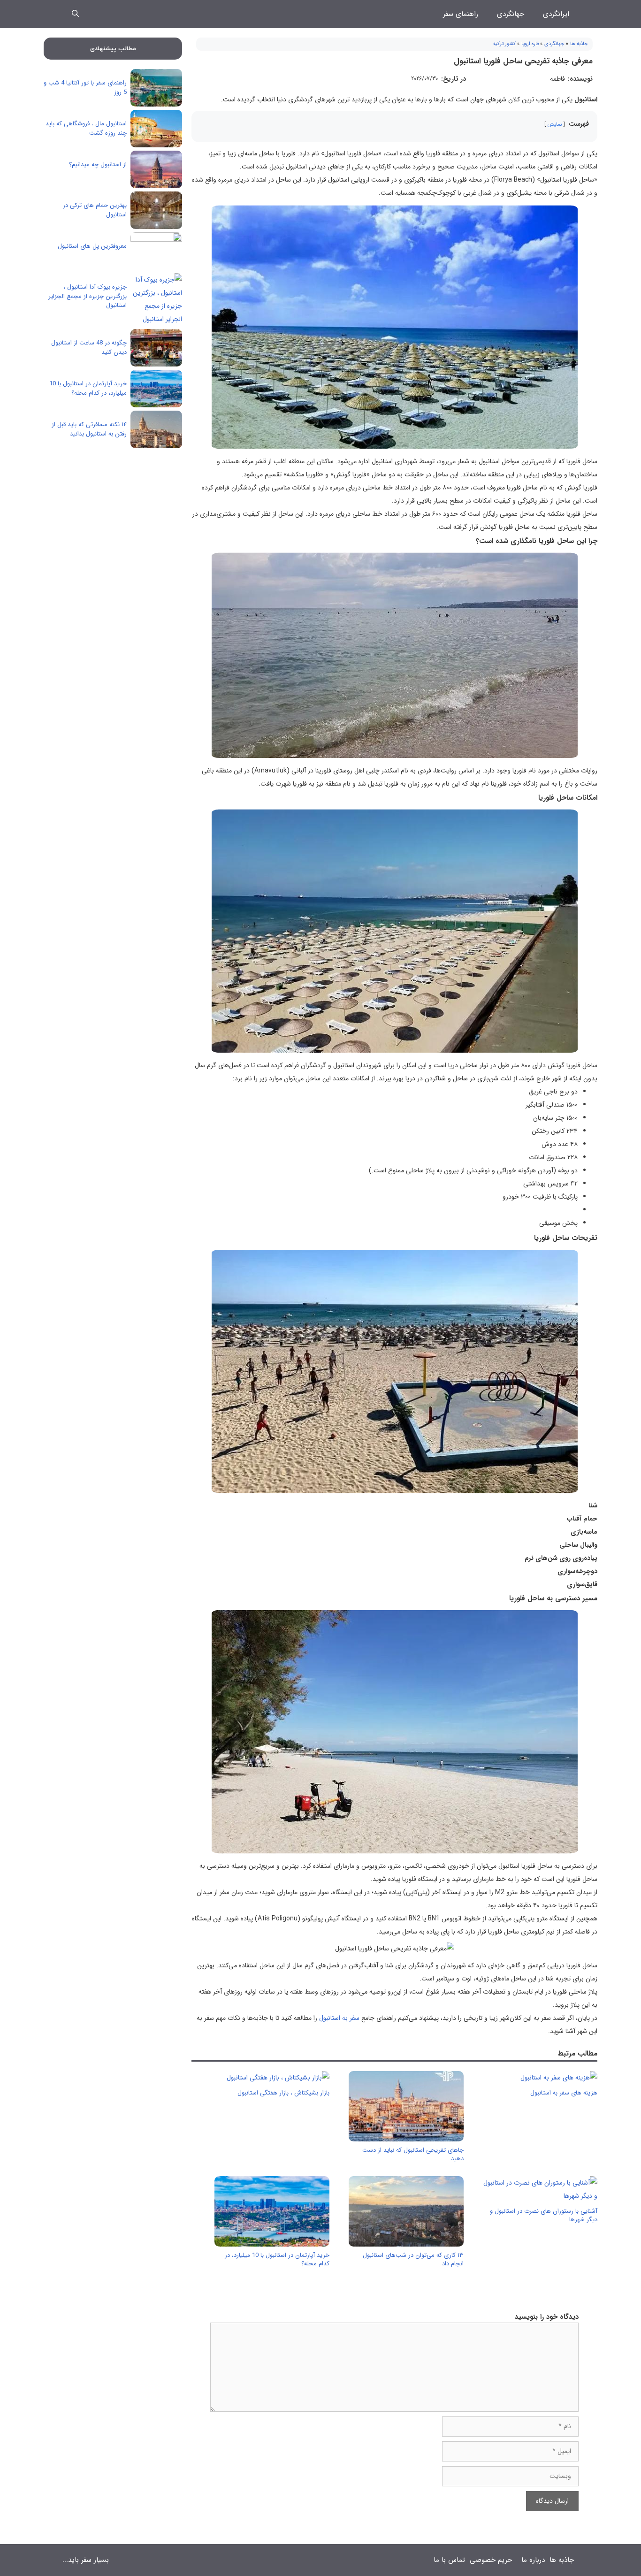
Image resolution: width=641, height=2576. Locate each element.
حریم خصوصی (491, 2560)
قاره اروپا (530, 44)
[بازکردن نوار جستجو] (75, 14)
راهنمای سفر (461, 14)
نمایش (555, 124)
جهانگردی (511, 14)
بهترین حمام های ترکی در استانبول (95, 210)
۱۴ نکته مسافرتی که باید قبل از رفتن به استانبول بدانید (89, 429)
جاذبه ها (579, 44)
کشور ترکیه (504, 44)
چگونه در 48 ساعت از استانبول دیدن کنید (89, 348)
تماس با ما (449, 2560)
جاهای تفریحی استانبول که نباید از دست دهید (413, 2154)
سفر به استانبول (339, 2018)
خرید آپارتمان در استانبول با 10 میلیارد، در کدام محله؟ (277, 2259)
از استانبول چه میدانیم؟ (98, 164)
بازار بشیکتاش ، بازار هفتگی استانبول (283, 2093)
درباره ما (533, 2560)
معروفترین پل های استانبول (92, 246)
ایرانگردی (556, 14)
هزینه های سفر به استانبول (564, 2093)
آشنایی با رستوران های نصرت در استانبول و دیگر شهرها (544, 2215)
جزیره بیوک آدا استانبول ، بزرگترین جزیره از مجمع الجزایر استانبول (88, 296)
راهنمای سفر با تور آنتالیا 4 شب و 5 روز (85, 88)
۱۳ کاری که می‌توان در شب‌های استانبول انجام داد (413, 2259)
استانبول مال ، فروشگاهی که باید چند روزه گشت (86, 128)
